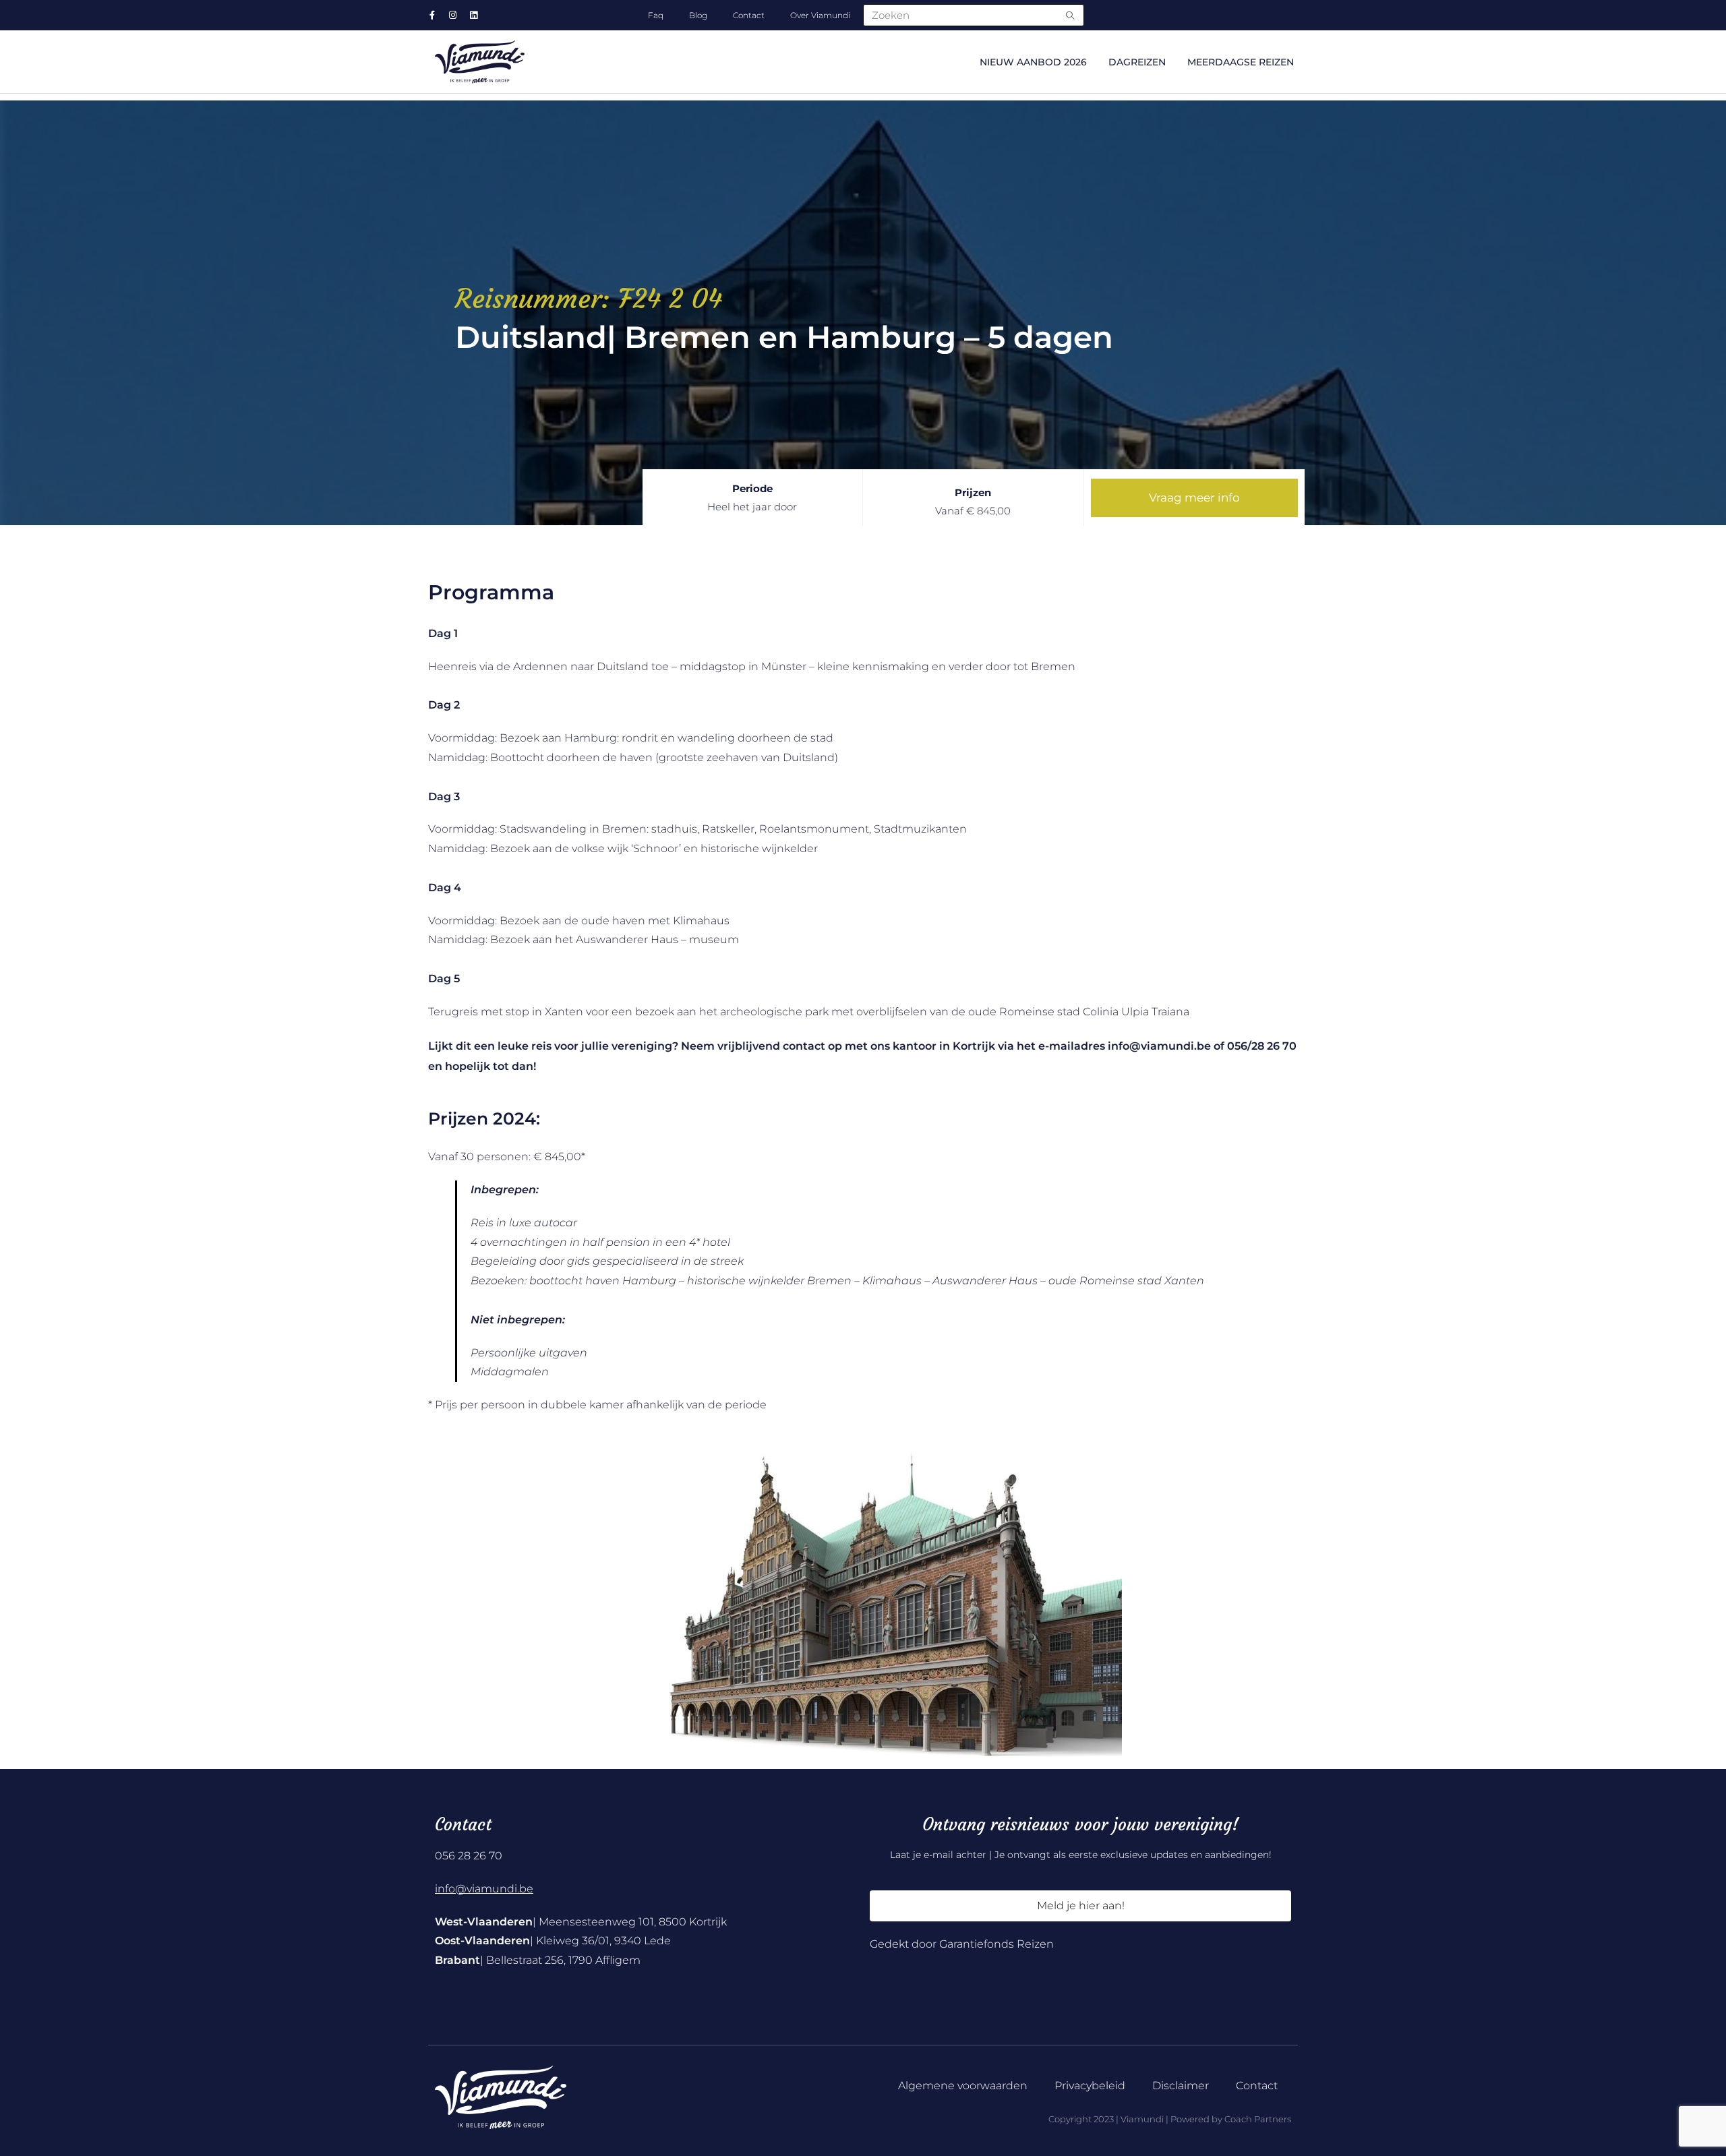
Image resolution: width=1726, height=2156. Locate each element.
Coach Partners (1258, 2119)
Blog (698, 15)
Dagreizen (1137, 62)
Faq (656, 15)
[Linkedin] (474, 15)
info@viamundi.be (484, 1889)
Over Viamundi (820, 15)
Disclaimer (1181, 2086)
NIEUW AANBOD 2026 (1033, 62)
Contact (749, 15)
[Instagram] (453, 15)
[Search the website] (974, 14)
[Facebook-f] (432, 15)
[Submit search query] (1071, 15)
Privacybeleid (1090, 2086)
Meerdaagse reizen (1241, 62)
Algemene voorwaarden (963, 2086)
